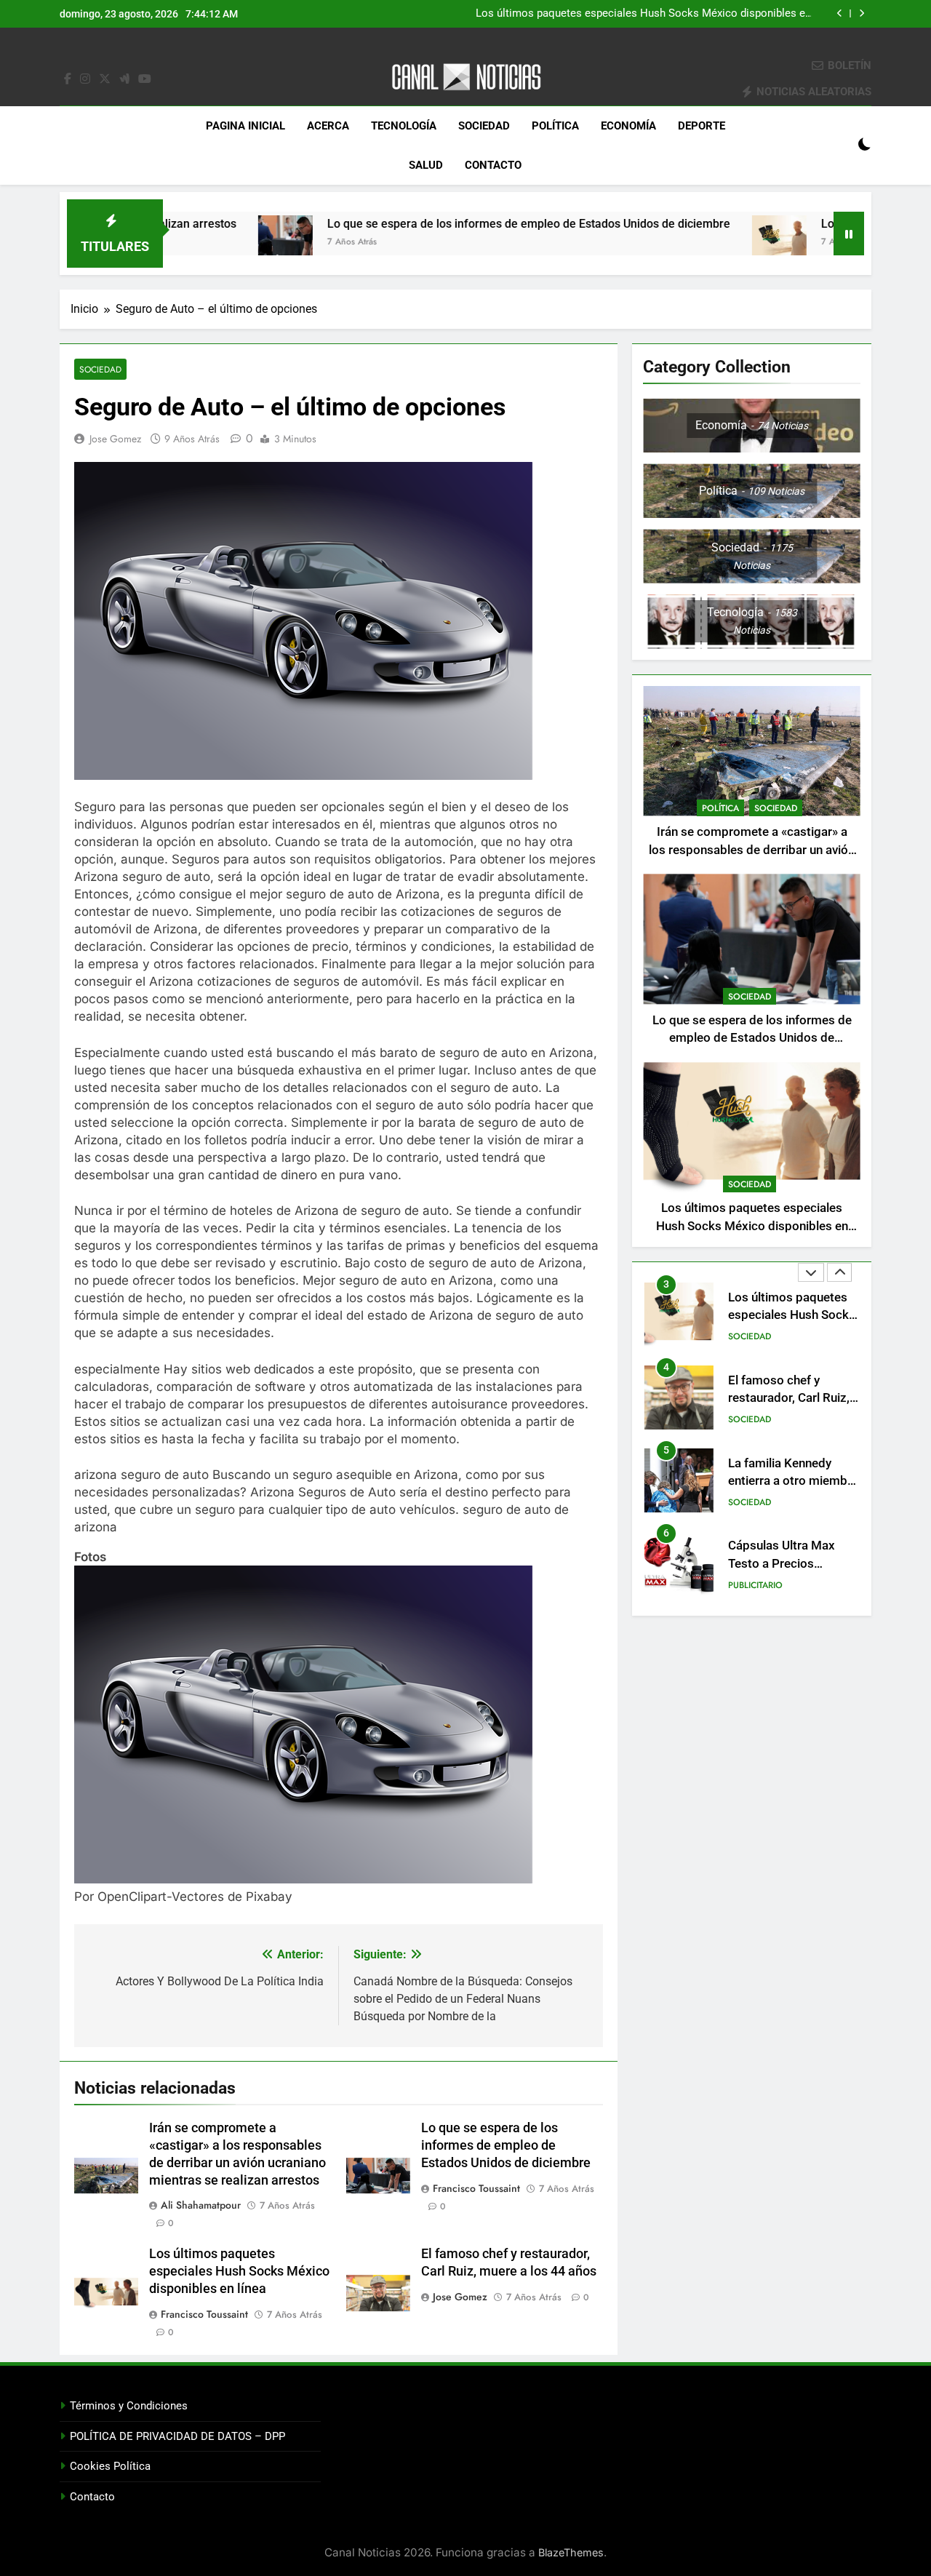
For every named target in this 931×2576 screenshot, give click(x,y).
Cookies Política (110, 2466)
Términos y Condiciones (129, 2406)
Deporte (702, 126)
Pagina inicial (245, 126)
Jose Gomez (115, 439)
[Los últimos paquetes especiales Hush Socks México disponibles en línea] (694, 243)
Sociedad (484, 126)
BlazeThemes (571, 2552)
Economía (628, 126)
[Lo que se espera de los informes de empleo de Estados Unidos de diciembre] (200, 243)
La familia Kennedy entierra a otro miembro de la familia (794, 1481)
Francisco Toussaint (476, 2188)
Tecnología (404, 126)
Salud (426, 165)
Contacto (493, 165)
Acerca (328, 126)
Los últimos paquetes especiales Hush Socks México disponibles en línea (643, 14)
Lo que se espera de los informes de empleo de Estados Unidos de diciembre (443, 224)
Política (555, 126)
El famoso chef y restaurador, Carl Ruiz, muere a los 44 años (789, 1398)
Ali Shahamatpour (201, 2205)
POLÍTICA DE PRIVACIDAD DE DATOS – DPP (177, 2436)
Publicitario (755, 1585)
